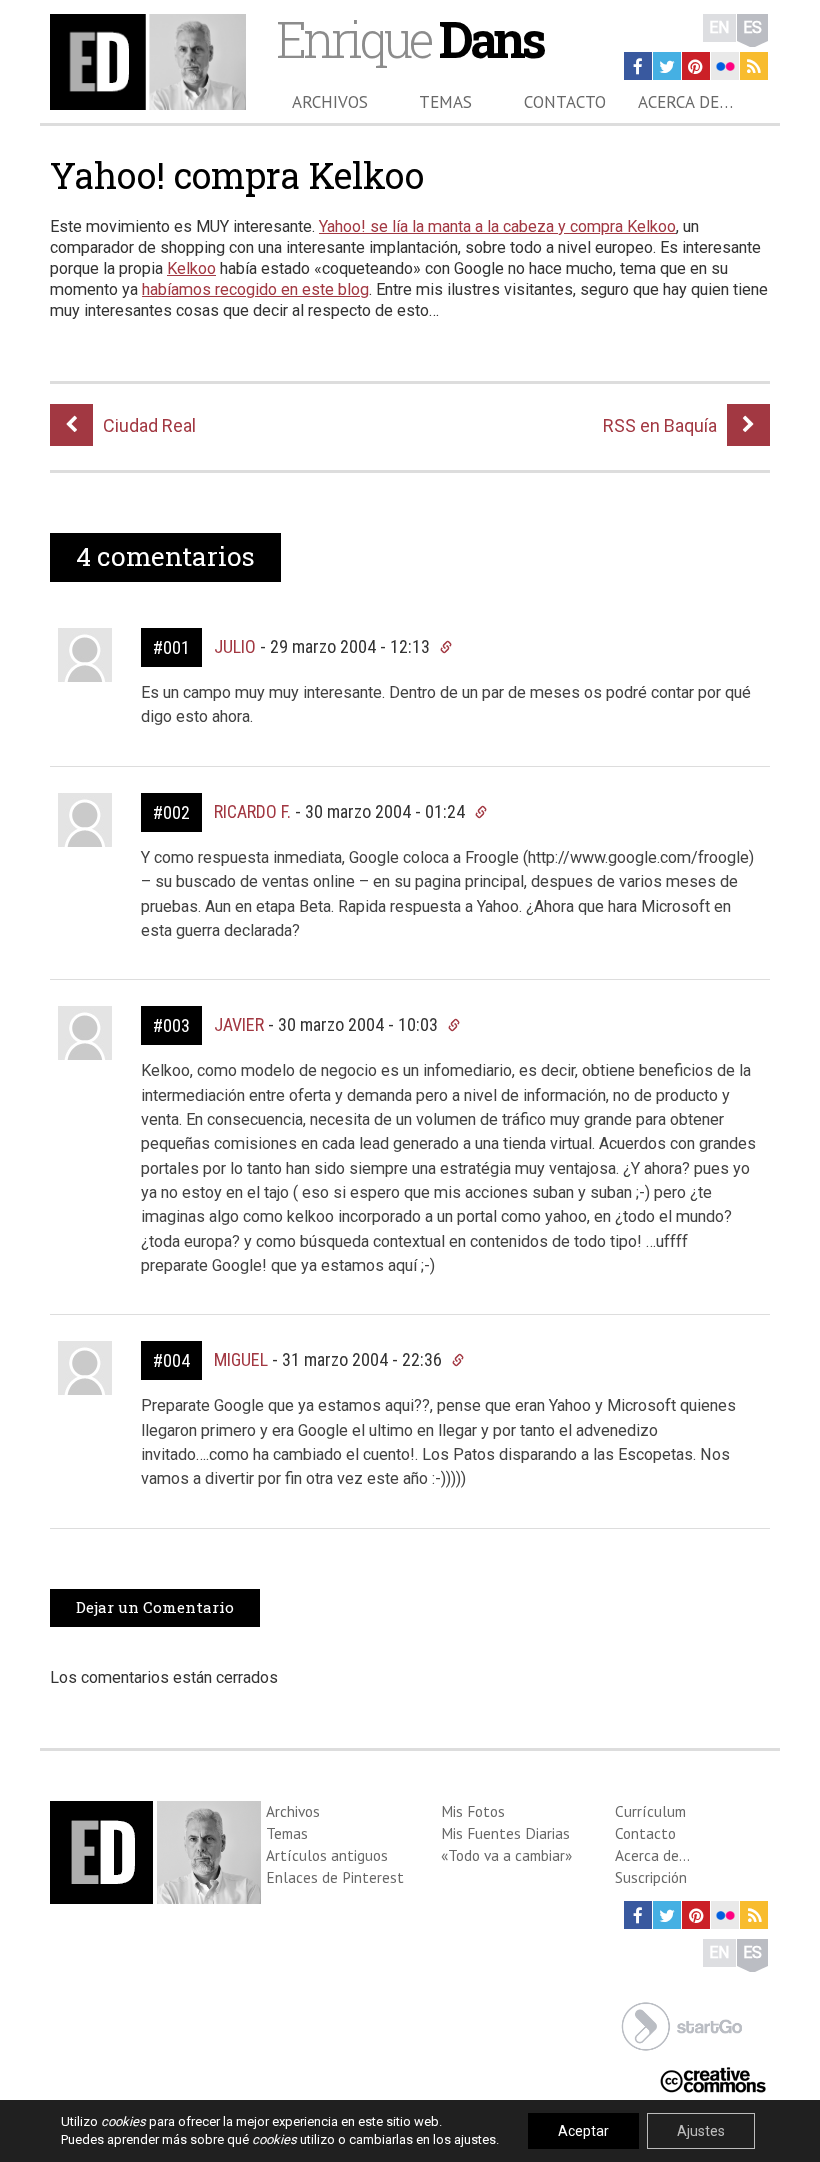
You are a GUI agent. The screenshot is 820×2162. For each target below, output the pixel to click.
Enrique (409, 38)
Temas (445, 102)
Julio (235, 646)
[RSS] (754, 66)
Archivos (330, 102)
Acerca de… (685, 102)
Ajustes (701, 2131)
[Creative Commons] (713, 2078)
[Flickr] (725, 66)
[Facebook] (638, 66)
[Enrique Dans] (148, 62)
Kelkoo (191, 268)
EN (719, 27)
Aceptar (583, 2131)
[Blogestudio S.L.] (682, 2024)
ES (752, 27)
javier (239, 1024)
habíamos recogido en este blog (255, 289)
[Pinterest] (696, 66)
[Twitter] (667, 66)
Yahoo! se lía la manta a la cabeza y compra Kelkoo (497, 226)
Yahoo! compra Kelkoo (237, 175)
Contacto (565, 102)
